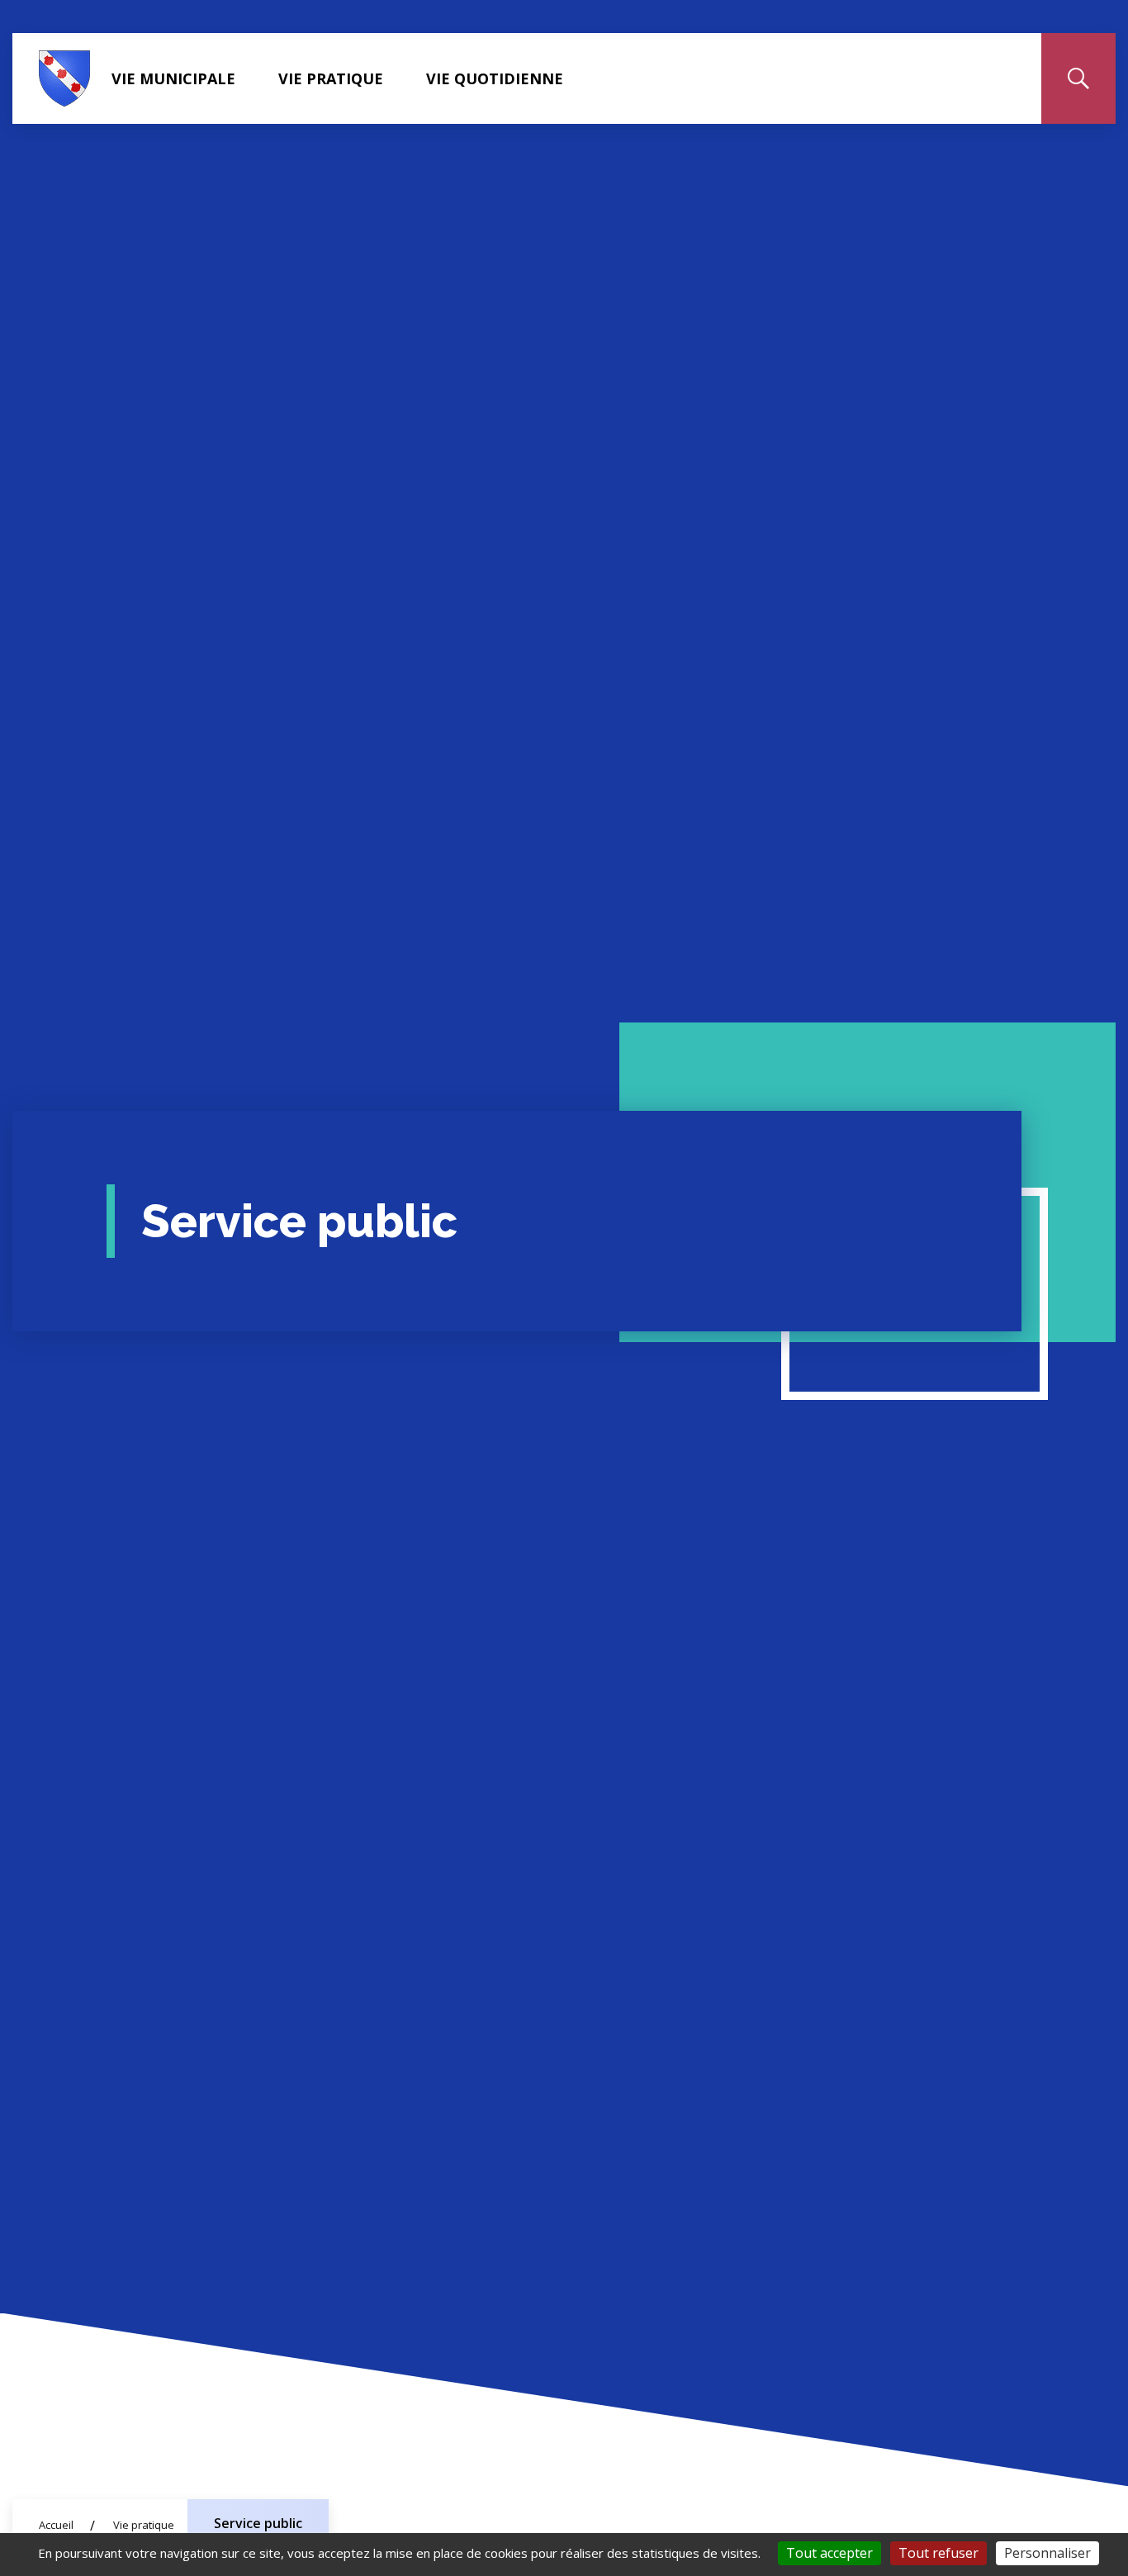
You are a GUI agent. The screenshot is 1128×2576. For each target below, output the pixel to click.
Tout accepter (829, 2553)
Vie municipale (173, 78)
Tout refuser (938, 2553)
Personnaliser (1047, 2553)
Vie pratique (331, 78)
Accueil (56, 2525)
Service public (258, 2523)
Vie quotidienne (495, 78)
